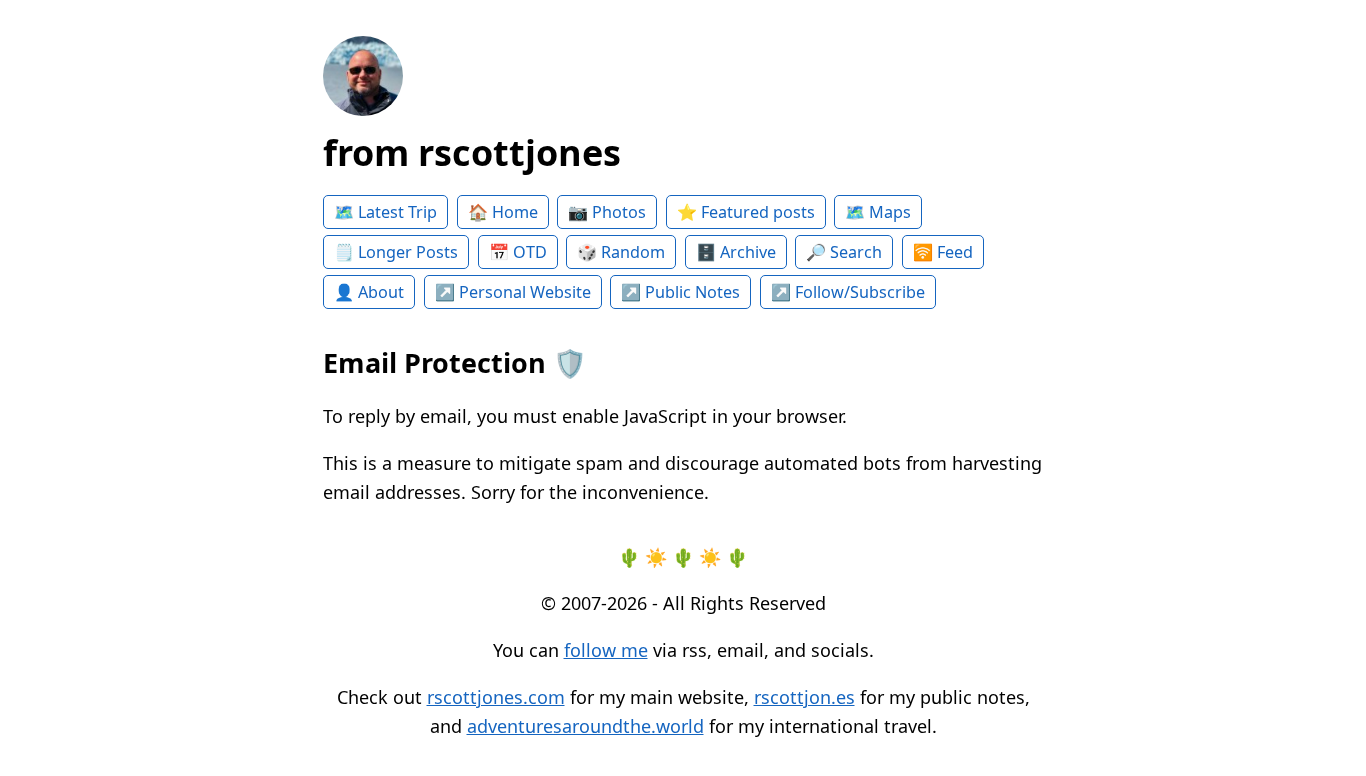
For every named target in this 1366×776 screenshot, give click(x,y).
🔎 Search (844, 252)
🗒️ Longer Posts (396, 252)
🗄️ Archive (736, 252)
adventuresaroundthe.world (585, 726)
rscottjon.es (804, 697)
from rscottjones (472, 152)
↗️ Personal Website (513, 292)
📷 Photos (607, 212)
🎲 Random (621, 252)
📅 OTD (518, 252)
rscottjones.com (496, 697)
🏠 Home (503, 212)
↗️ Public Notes (680, 292)
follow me (606, 650)
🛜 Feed (943, 252)
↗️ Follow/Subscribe (848, 292)
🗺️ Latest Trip (385, 212)
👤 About (369, 292)
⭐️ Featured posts (746, 212)
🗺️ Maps (878, 212)
